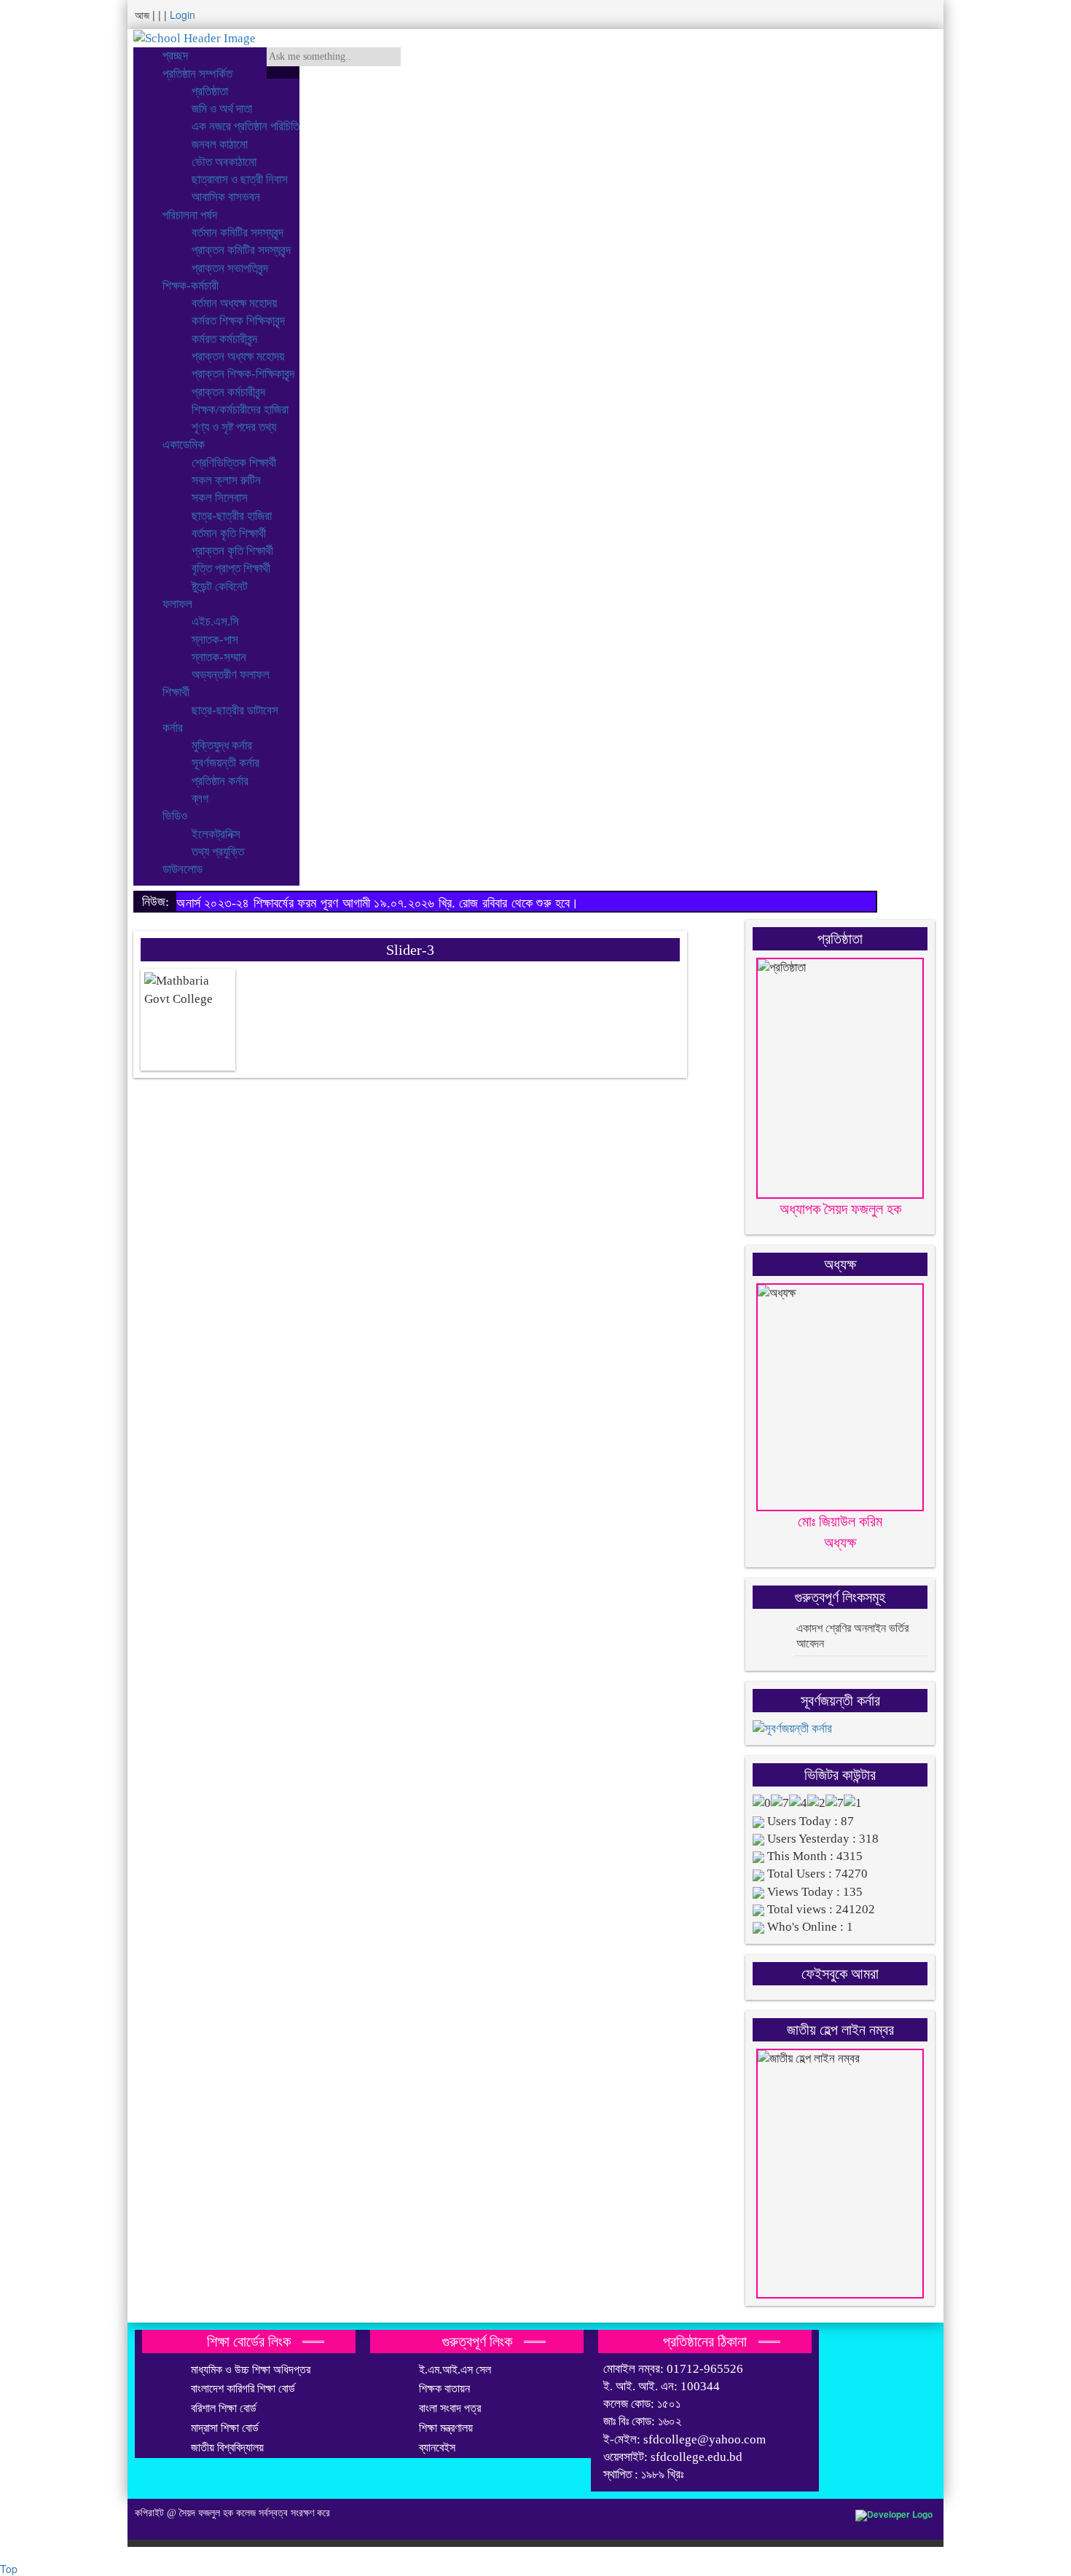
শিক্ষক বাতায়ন (444, 2388)
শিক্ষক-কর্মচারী (191, 286)
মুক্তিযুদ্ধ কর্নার (222, 745)
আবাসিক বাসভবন (226, 197)
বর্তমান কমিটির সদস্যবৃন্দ (238, 233)
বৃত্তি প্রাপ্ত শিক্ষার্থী (231, 568)
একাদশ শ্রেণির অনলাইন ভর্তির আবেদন (852, 1636)
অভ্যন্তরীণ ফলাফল (231, 675)
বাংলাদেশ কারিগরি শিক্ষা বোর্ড (243, 2388)
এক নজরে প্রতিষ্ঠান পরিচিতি (246, 126)
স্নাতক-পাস (215, 640)
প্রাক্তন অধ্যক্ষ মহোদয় (238, 357)
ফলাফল (177, 604)
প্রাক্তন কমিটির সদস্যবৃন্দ (241, 250)
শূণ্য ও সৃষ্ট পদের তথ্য (234, 427)
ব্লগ (200, 799)
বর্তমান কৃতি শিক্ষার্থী (229, 533)
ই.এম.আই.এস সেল (455, 2370)
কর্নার (173, 728)
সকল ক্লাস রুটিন (226, 480)
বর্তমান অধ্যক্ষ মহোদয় (234, 303)
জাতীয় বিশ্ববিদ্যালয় (227, 2447)
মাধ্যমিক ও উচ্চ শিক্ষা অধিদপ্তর (251, 2370)
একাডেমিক (184, 445)
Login (183, 15)
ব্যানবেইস (437, 2447)
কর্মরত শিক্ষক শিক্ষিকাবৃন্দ (238, 321)
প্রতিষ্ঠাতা (210, 91)
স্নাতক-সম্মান (219, 657)
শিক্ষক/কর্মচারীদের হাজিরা (240, 410)
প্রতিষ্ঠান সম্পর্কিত (197, 74)
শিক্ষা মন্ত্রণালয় (446, 2428)
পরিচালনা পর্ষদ (190, 215)
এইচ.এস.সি (215, 622)
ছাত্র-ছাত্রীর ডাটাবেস (235, 710)
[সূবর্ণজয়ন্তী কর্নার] (792, 1728)
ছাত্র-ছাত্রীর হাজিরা (232, 516)
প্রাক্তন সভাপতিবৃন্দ (230, 268)
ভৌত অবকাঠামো (224, 162)
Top (9, 2569)
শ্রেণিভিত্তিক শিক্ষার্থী (234, 463)
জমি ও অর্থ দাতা (222, 109)
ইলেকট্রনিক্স (216, 834)
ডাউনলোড (183, 869)
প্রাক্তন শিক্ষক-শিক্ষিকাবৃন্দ (243, 374)
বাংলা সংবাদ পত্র (450, 2408)
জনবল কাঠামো (220, 145)
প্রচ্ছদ (175, 56)
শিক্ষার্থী (176, 692)
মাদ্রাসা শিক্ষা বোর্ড (225, 2428)
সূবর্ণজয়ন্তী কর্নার (225, 763)
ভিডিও (175, 816)
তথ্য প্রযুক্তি (218, 852)
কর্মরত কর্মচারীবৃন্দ (224, 339)
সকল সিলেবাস (220, 498)
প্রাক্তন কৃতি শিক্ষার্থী (232, 551)
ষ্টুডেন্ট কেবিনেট (220, 587)
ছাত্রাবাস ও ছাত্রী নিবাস (240, 180)
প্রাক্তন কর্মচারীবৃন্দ (228, 392)
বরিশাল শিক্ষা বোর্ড (224, 2408)
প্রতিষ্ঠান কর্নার (220, 781)
